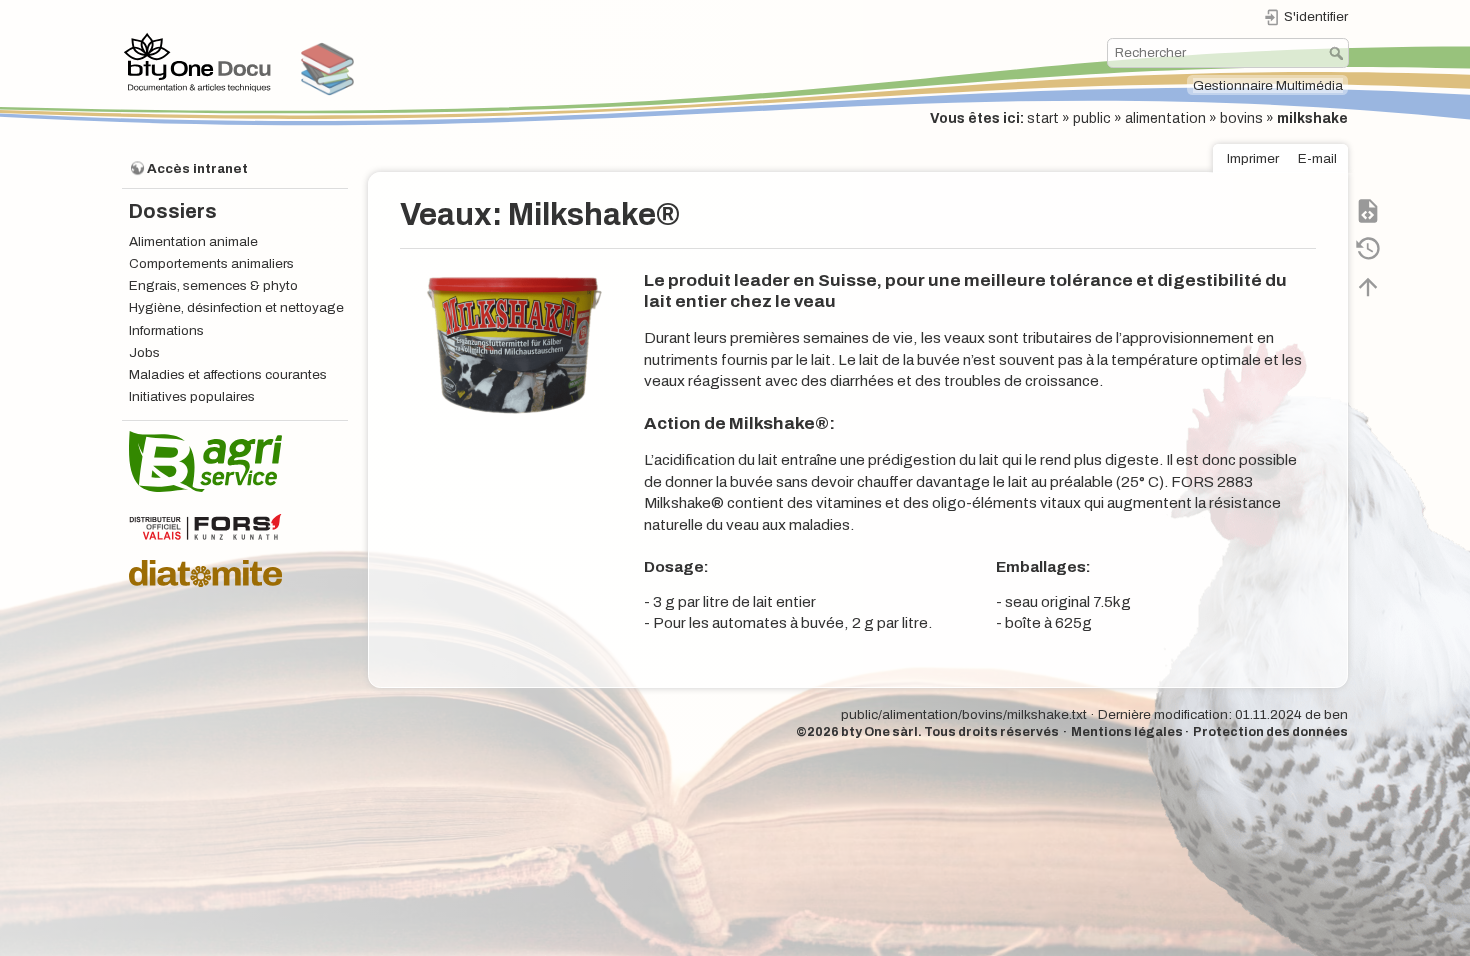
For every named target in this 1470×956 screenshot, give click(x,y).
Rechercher (1338, 53)
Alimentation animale (193, 241)
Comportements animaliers (211, 263)
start (1043, 118)
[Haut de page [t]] (1368, 286)
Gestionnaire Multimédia (1268, 85)
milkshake (1312, 118)
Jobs (144, 352)
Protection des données (1270, 732)
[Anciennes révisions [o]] (1368, 248)
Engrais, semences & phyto (213, 285)
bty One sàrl (879, 732)
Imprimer (1253, 158)
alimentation (1165, 118)
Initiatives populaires (192, 396)
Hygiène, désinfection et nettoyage (236, 307)
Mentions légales (1127, 732)
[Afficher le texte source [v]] (1368, 210)
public (1092, 118)
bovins (1241, 118)
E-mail (1317, 158)
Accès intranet (197, 168)
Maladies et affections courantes (228, 374)
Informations (166, 330)
